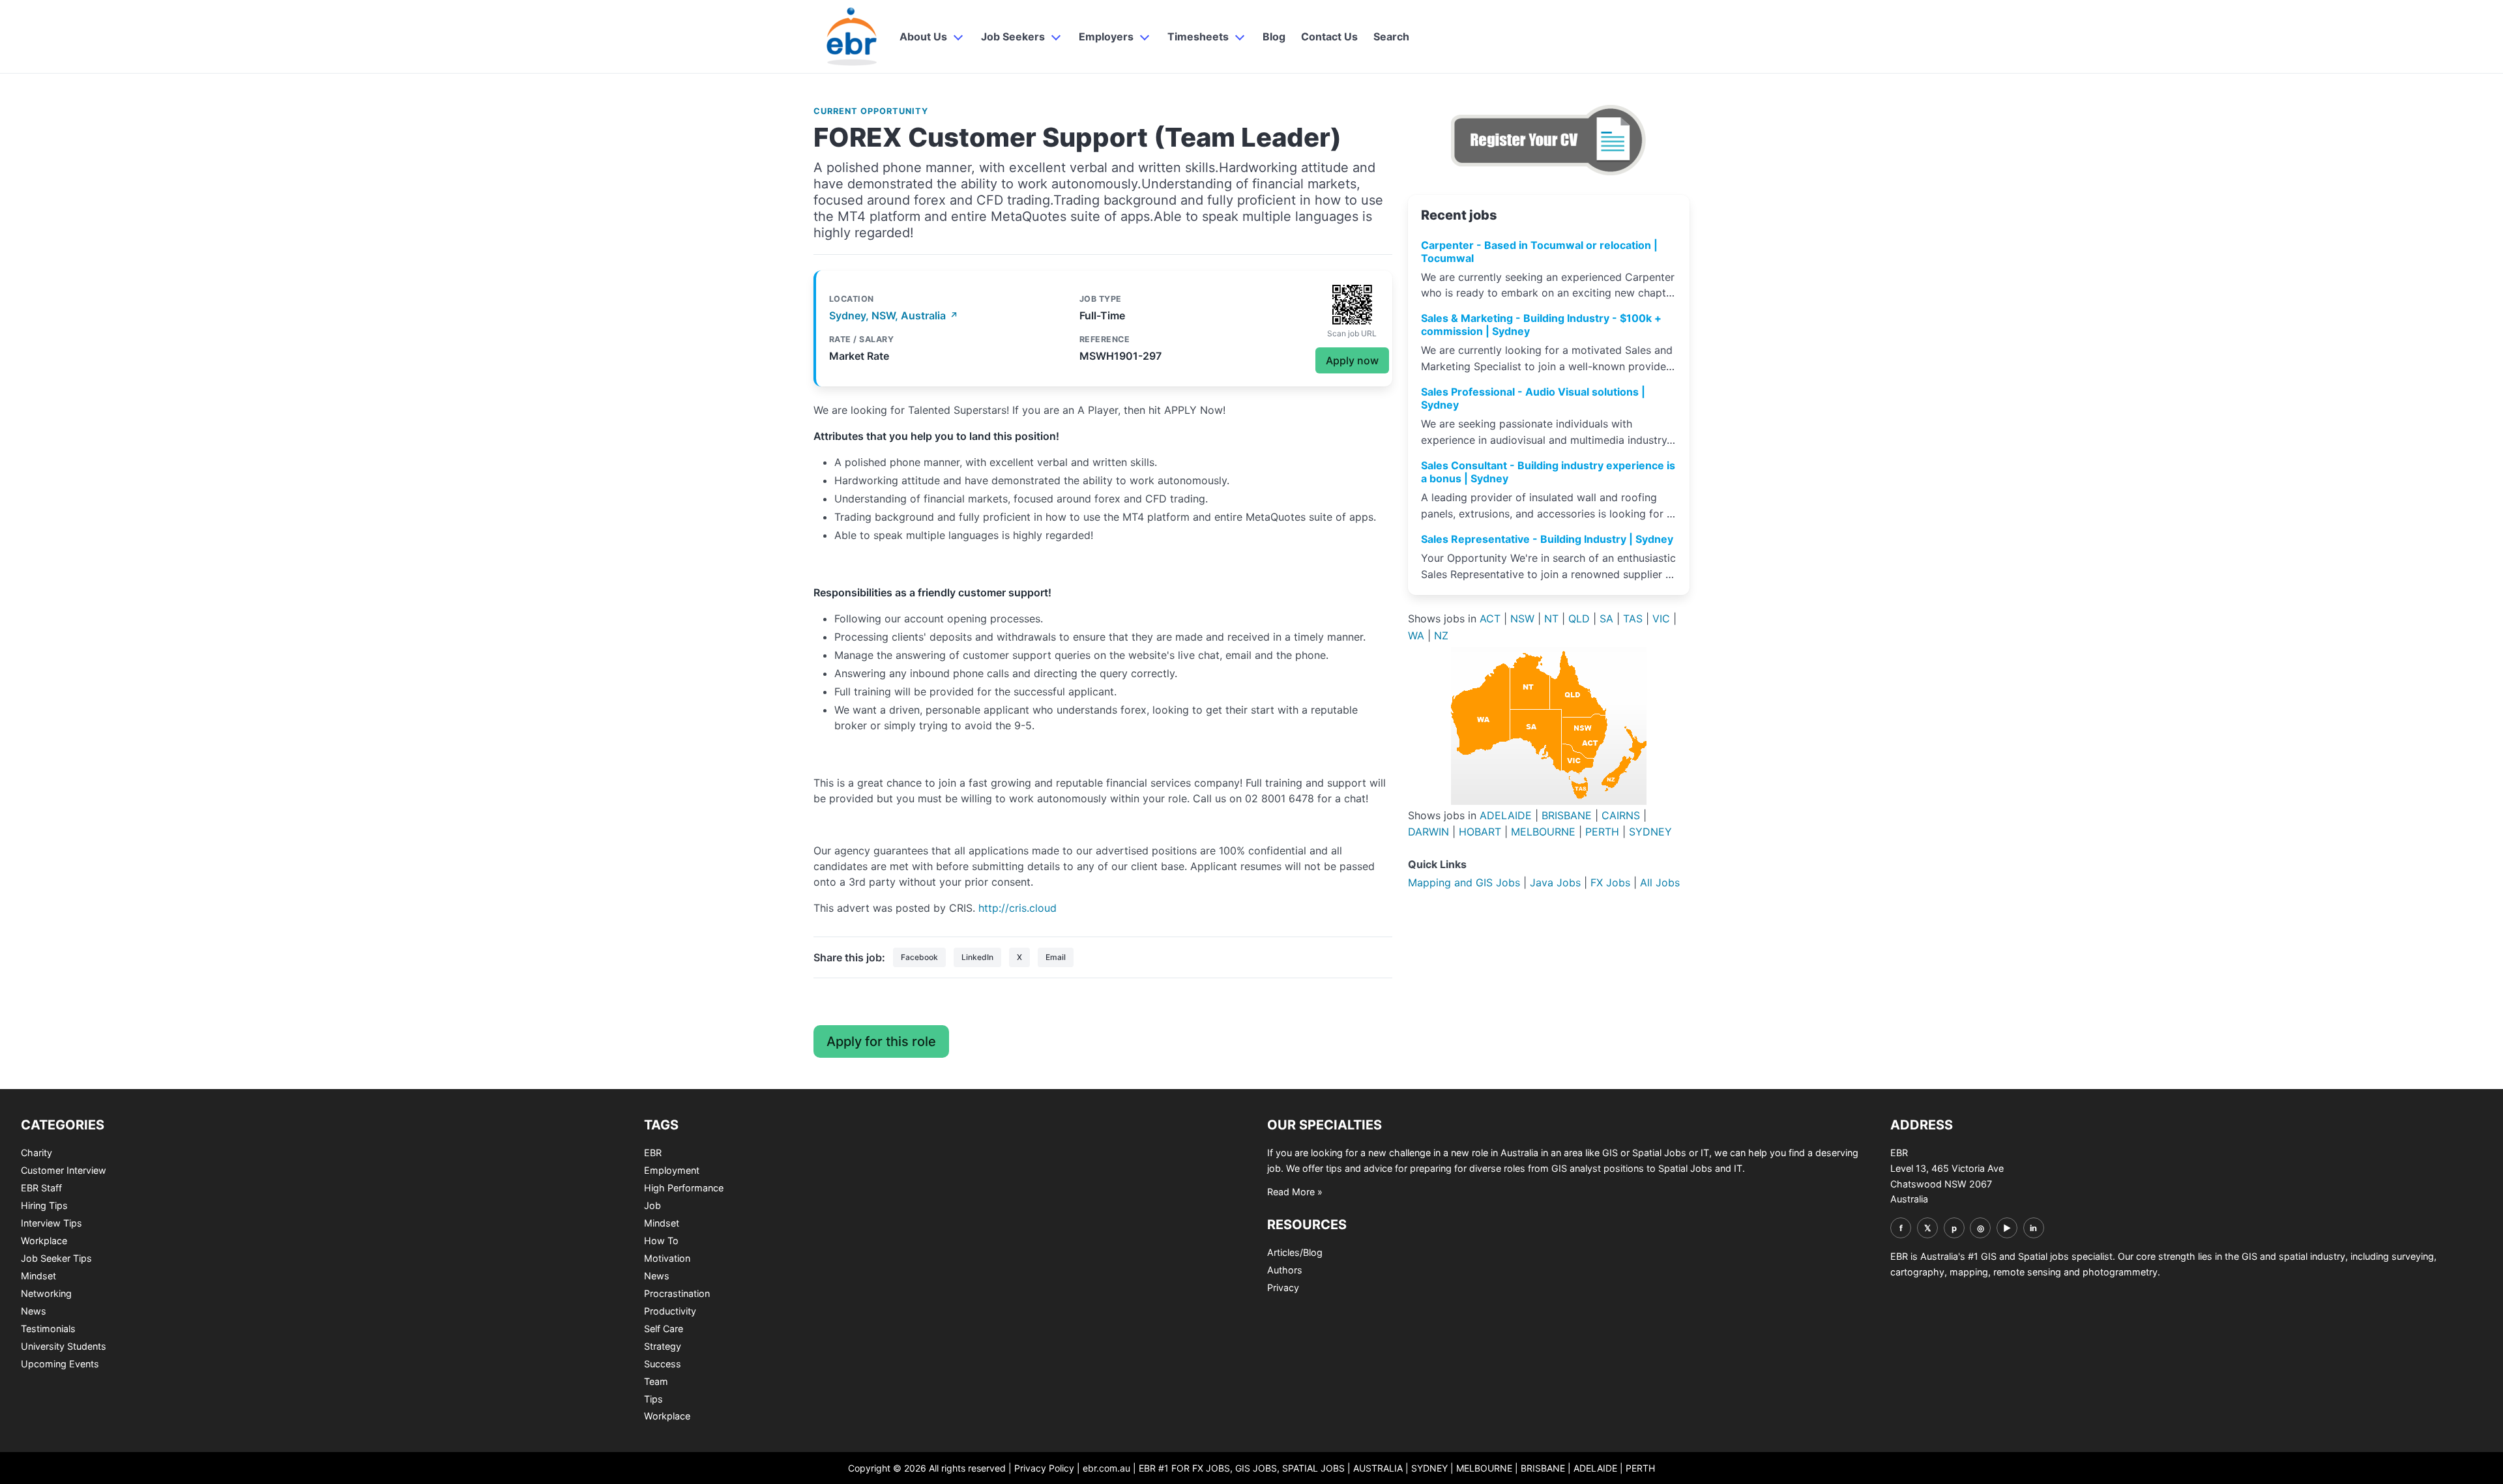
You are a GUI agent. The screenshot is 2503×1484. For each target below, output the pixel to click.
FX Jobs (1610, 882)
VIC (1661, 618)
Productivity (670, 1311)
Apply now (1352, 360)
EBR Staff (41, 1188)
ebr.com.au (1106, 1468)
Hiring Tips (44, 1205)
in (2033, 1228)
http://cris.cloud (1017, 908)
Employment (672, 1170)
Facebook (919, 957)
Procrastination (677, 1293)
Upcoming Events (60, 1364)
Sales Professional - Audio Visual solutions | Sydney (1533, 398)
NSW (1522, 618)
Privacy (1283, 1288)
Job (652, 1205)
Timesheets (1198, 36)
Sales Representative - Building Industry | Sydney (1547, 539)
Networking (46, 1293)
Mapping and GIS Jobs (1464, 882)
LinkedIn (977, 957)
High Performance (684, 1188)
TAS (1633, 618)
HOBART (1480, 832)
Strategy (663, 1346)
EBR (653, 1153)
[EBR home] (853, 36)
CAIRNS (1621, 815)
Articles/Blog (1295, 1252)
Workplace (44, 1241)
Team (656, 1381)
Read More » (1295, 1192)
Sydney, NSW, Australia (894, 315)
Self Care (664, 1329)
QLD (1579, 618)
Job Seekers (1013, 36)
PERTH (1602, 832)
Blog (1274, 36)
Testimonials (48, 1329)
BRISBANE (1567, 815)
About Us (923, 36)
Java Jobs (1555, 882)
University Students (64, 1346)
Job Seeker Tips (56, 1258)
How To (661, 1241)
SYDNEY (1650, 832)
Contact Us (1329, 36)
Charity (37, 1153)
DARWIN (1428, 832)
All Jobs (1660, 882)
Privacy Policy (1044, 1468)
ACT (1490, 618)
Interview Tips (51, 1223)
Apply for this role (881, 1041)
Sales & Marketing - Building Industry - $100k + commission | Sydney (1541, 325)
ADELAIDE (1506, 815)
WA (1416, 635)
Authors (1285, 1270)
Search (1391, 36)
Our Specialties (1325, 1125)
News (34, 1311)
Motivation (667, 1258)
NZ (1441, 635)
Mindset (38, 1276)
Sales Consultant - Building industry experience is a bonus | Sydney (1548, 472)
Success (663, 1364)
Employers (1106, 36)
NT (1551, 618)
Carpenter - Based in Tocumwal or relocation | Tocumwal (1539, 252)
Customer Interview (64, 1170)
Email (1056, 957)
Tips (653, 1399)
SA (1606, 618)
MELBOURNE (1543, 832)
